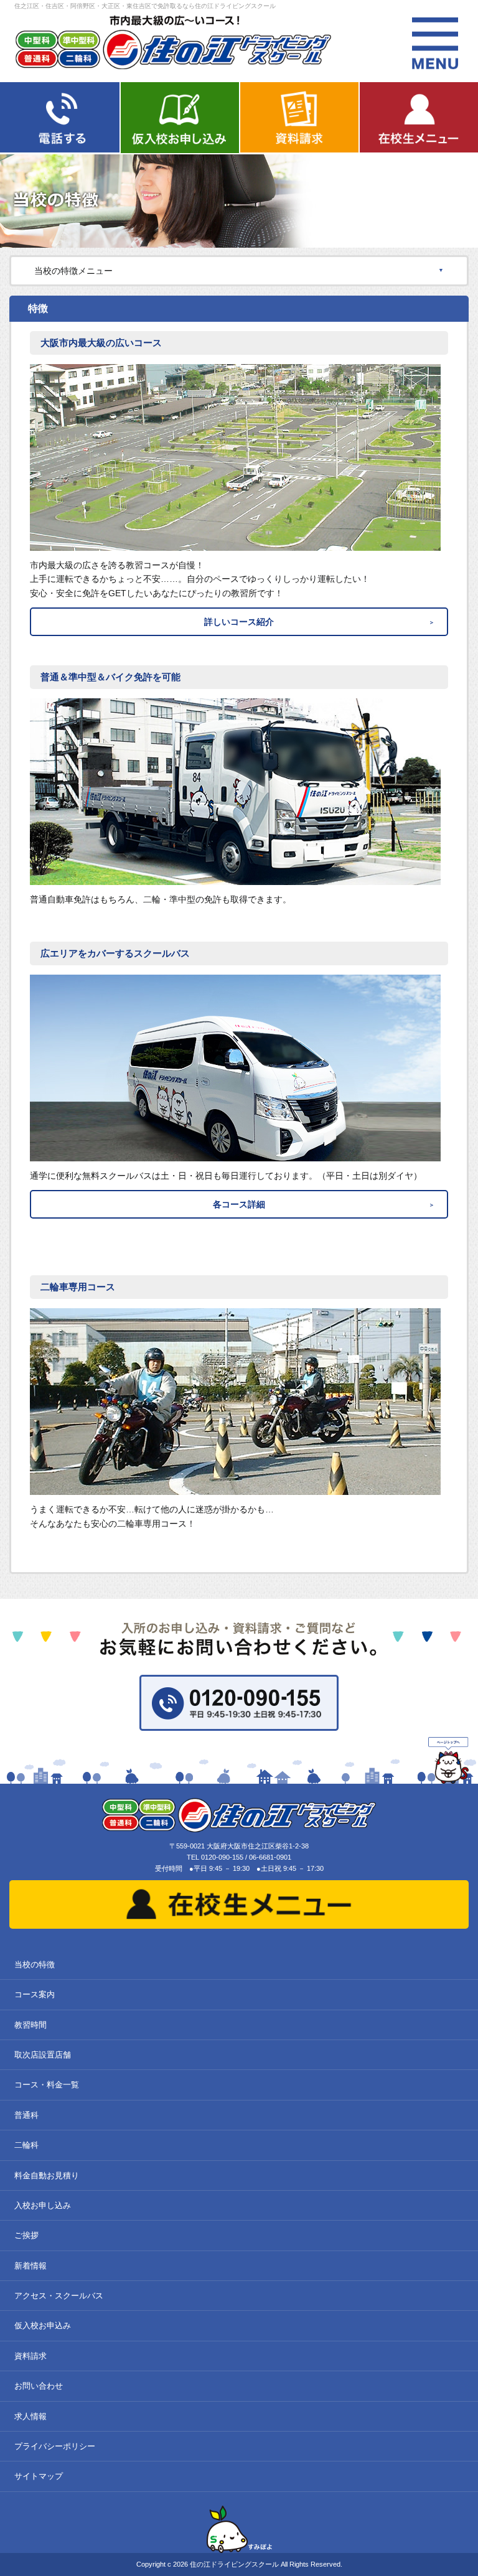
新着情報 (30, 2266)
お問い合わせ (39, 2386)
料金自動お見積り (47, 2176)
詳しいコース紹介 (239, 622)
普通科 (26, 2115)
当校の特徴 (35, 1965)
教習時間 (30, 2025)
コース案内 (35, 1994)
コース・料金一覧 (47, 2085)
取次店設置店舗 (43, 2055)
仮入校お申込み (43, 2325)
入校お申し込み (43, 2205)
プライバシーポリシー (55, 2446)
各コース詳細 (239, 1204)
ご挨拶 (26, 2235)
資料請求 (30, 2356)
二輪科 (26, 2145)
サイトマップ (39, 2476)
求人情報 (30, 2416)
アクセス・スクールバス (59, 2296)
